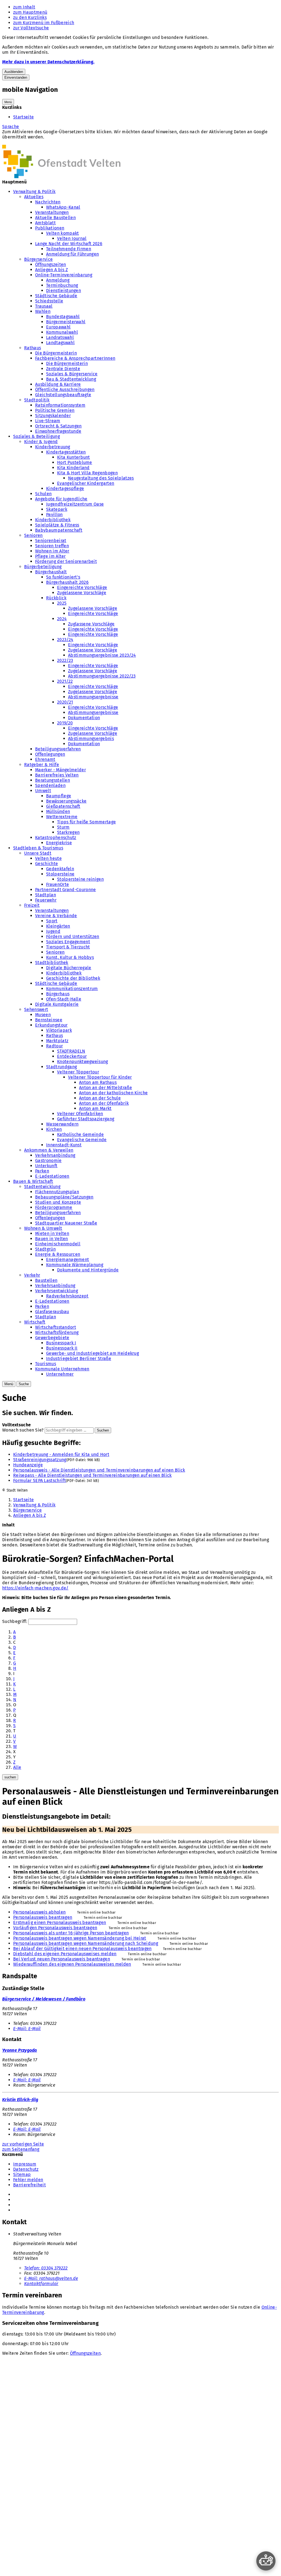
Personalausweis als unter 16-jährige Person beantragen (71, 1933)
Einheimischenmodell (58, 1244)
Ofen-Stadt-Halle (64, 999)
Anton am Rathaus (98, 1082)
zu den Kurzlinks (30, 17)
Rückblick (56, 598)
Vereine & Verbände (56, 916)
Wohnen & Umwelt (43, 1228)
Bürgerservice (38, 259)
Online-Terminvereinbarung (64, 275)
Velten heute (48, 858)
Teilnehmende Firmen (69, 249)
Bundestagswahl (63, 317)
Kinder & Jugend (41, 442)
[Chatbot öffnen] (266, 2561)
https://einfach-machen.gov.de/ (35, 1588)
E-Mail (27, 2029)
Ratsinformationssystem (60, 405)
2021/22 (65, 681)
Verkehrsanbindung (55, 1155)
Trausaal (44, 306)
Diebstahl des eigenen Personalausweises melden (65, 1954)
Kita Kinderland (73, 468)
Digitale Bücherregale (69, 968)
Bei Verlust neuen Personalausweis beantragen (62, 1959)
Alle (17, 1767)
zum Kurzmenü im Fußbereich (44, 23)
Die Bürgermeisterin (56, 353)
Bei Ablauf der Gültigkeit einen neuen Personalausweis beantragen (82, 1949)
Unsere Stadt (38, 853)
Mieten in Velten (52, 1233)
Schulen (43, 494)
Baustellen (46, 1280)
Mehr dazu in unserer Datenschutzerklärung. (48, 62)
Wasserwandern (62, 1124)
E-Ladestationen (52, 1176)
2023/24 (65, 640)
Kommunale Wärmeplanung (75, 1265)
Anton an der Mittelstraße (106, 1088)
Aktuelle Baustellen (55, 218)
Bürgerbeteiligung (43, 567)
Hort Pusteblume (75, 462)
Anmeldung (58, 280)
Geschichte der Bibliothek (73, 978)
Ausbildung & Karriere (58, 384)
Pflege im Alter (50, 556)
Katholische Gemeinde (80, 1134)
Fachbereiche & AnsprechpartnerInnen (75, 358)
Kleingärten (58, 926)
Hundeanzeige (28, 1465)
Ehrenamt (45, 759)
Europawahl (58, 327)
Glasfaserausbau (52, 1312)
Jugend (53, 931)
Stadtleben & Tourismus (38, 848)
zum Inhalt (24, 7)
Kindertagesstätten (66, 452)
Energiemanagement (68, 1259)
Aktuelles (34, 197)
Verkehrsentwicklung (57, 1291)
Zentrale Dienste (63, 369)
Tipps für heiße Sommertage (86, 822)
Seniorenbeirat (51, 541)
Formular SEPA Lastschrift (40, 1480)
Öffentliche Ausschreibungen (65, 389)
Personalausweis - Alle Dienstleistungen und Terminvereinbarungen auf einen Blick (99, 1470)
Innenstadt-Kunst (64, 1145)
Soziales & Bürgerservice (72, 374)
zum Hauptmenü (30, 12)
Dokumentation (84, 718)
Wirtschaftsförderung (57, 1332)
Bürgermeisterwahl (66, 322)
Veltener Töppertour (78, 1072)
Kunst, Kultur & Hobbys (70, 957)
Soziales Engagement (68, 942)
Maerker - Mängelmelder (61, 770)
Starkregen (68, 832)
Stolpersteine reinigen (80, 879)
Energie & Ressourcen (58, 1254)
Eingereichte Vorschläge (82, 587)
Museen (43, 1015)
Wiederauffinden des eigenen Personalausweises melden (72, 1964)
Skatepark (57, 509)
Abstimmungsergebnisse (93, 697)
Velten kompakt (62, 233)
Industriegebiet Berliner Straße (79, 1358)
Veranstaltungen (52, 212)
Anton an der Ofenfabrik (104, 1103)
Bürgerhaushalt (51, 572)
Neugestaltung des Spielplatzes (101, 478)
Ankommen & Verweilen (49, 1150)
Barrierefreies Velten (57, 775)
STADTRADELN (71, 1051)
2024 (62, 619)
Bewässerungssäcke (66, 801)
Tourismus (46, 1364)
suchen (10, 1777)
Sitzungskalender (53, 416)
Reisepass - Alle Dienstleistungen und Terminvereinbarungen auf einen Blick (92, 1475)
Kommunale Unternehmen (62, 1369)
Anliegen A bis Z (51, 270)
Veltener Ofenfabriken (80, 1114)
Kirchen (54, 1129)
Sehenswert (36, 1009)
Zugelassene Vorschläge (82, 593)
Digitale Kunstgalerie (57, 1004)
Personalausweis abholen (39, 1912)
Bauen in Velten (52, 1239)
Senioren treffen (52, 546)
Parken (42, 1171)
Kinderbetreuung (53, 447)
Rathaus (33, 348)
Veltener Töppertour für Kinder (100, 1077)
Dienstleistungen (64, 291)
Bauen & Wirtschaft (33, 1181)
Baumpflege (59, 796)
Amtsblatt (45, 223)
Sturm (63, 827)
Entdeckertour (72, 1056)
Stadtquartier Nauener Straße (66, 1223)
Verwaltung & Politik (34, 192)
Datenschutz (26, 2169)
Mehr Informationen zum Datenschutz (41, 142)
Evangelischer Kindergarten (86, 483)
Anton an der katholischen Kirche (113, 1093)
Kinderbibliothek (53, 520)
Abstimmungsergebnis (91, 739)
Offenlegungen (50, 754)
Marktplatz (57, 1041)
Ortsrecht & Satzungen (58, 426)
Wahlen (43, 311)
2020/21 (65, 702)
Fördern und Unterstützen (73, 936)
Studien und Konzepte (58, 1202)
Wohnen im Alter (52, 551)
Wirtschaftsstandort (56, 1327)
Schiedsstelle (49, 301)
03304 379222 (46, 2268)
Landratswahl (60, 337)
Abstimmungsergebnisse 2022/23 (102, 676)
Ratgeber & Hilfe (42, 765)
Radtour (54, 1046)
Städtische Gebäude (56, 296)
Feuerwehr (46, 900)
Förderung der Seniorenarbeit (66, 561)
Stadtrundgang (61, 1067)
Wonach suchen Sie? (23, 1430)
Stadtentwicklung (42, 1187)
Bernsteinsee (49, 1020)
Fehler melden (28, 2180)
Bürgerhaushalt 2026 (67, 582)
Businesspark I (61, 1343)
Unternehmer (60, 1374)
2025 (62, 603)
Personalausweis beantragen (43, 1917)
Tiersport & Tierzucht (68, 947)
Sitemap (22, 2174)
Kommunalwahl (62, 332)
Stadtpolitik (37, 400)
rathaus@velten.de (51, 2278)
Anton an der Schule (100, 1098)
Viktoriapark (59, 1030)
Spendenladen (50, 785)
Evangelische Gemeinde (82, 1140)
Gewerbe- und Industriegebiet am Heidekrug (92, 1353)
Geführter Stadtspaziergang (86, 1119)
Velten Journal (72, 238)
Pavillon (54, 515)
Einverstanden (16, 77)
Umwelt (43, 791)
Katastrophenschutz (56, 838)
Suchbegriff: (15, 1621)
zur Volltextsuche (31, 28)
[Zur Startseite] (61, 177)
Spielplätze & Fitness (57, 525)
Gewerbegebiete (52, 1338)
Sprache (11, 127)
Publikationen (50, 228)
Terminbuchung (62, 285)
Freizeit (32, 905)
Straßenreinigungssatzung (40, 1460)
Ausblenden (14, 72)
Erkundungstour (51, 1025)
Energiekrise (59, 843)
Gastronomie (48, 1161)
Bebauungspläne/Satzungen (64, 1197)
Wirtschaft (35, 1322)
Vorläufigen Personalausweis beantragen (55, 1928)
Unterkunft (46, 1166)
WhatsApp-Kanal (63, 207)
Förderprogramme (54, 1207)
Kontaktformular (41, 2284)
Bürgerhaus (58, 994)
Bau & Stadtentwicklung (71, 379)
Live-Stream (48, 421)
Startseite (23, 117)
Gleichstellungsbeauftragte (63, 395)
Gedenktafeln (60, 869)
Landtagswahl (60, 343)
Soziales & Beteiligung (36, 436)
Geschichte (47, 864)
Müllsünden (58, 811)
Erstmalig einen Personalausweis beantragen (60, 1922)
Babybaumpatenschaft (59, 530)
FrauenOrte (57, 884)
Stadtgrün (45, 1249)
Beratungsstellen (53, 780)
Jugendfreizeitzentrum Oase (75, 504)
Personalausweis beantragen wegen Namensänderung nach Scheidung (86, 1943)
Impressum (25, 2164)
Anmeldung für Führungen (72, 254)
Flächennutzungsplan (57, 1192)
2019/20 (65, 723)
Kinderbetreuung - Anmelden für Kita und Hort (61, 1454)
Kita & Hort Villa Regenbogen (87, 473)
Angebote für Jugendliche (61, 499)
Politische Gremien (55, 410)
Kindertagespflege (65, 488)
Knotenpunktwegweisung (83, 1062)
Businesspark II (62, 1348)
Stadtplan (46, 895)
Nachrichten (48, 202)
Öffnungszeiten (50, 264)
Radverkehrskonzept (67, 1296)
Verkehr (32, 1275)
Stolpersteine (60, 874)
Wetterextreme (62, 817)
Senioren (33, 535)
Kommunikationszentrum (72, 989)
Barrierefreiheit (29, 2185)
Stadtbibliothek (52, 963)
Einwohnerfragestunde (58, 431)
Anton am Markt (95, 1108)
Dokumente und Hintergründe (88, 1270)
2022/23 (65, 660)
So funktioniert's (63, 577)
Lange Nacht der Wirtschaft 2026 (69, 244)
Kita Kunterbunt (74, 457)
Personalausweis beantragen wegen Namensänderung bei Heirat (80, 1938)
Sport (52, 921)
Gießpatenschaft (63, 806)
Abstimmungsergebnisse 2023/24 (102, 655)
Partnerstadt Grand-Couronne (66, 890)
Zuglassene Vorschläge (91, 624)
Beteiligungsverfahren (58, 749)
